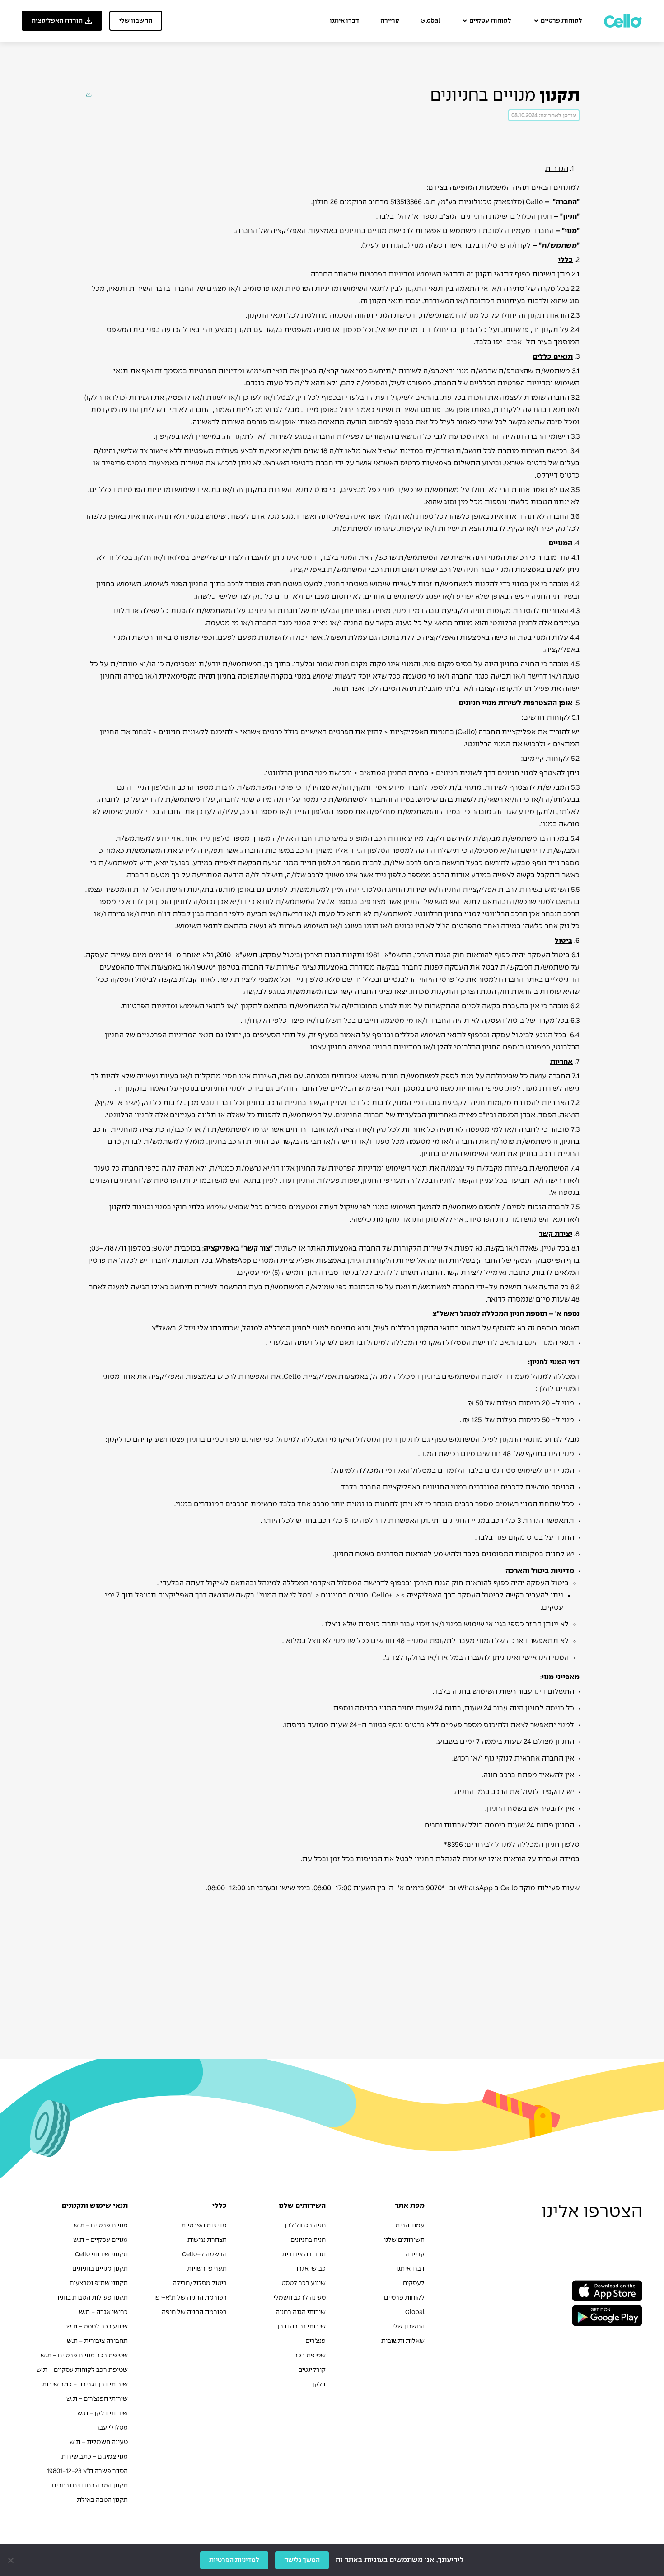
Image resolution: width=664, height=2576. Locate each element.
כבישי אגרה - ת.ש (103, 2312)
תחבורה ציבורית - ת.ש (97, 2341)
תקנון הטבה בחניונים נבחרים (90, 2486)
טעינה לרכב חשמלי (299, 2298)
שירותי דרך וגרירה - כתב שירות (85, 2384)
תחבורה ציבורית (304, 2254)
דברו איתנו (344, 21)
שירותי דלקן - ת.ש (103, 2413)
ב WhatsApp (478, 1888)
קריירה (390, 21)
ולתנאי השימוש (440, 274)
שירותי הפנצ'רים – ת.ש (97, 2399)
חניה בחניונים (308, 2240)
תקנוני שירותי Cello (101, 2254)
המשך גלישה (302, 2560)
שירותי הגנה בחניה (301, 2312)
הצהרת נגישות (207, 2240)
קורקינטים (312, 2370)
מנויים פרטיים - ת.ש (101, 2225)
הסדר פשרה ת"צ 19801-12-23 (87, 2471)
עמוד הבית (410, 2225)
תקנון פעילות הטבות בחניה (91, 2298)
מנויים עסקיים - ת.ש (101, 2240)
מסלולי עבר (112, 2428)
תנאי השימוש (379, 1089)
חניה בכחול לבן (305, 2225)
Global (430, 21)
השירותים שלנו (404, 2240)
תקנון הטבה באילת (102, 2500)
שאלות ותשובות (403, 2341)
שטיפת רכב (310, 2356)
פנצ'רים (316, 2341)
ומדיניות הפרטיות (387, 274)
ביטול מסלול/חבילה (200, 2283)
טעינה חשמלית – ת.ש (99, 2442)
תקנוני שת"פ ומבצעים (99, 2283)
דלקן (319, 2384)
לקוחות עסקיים (490, 21)
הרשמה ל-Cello (204, 2254)
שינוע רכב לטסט (304, 2283)
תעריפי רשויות (207, 2269)
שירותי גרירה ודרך (301, 2327)
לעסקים (414, 2283)
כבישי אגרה (310, 2269)
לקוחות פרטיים (561, 21)
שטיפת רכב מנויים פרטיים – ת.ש (84, 2356)
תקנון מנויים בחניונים (100, 2269)
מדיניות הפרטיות (204, 2225)
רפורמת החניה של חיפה (194, 2312)
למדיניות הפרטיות (234, 2560)
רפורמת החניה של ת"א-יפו (190, 2298)
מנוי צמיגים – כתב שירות (95, 2457)
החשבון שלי (408, 2327)
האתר (316, 1248)
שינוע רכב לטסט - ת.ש (97, 2327)
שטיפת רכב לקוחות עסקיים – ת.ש (82, 2370)
